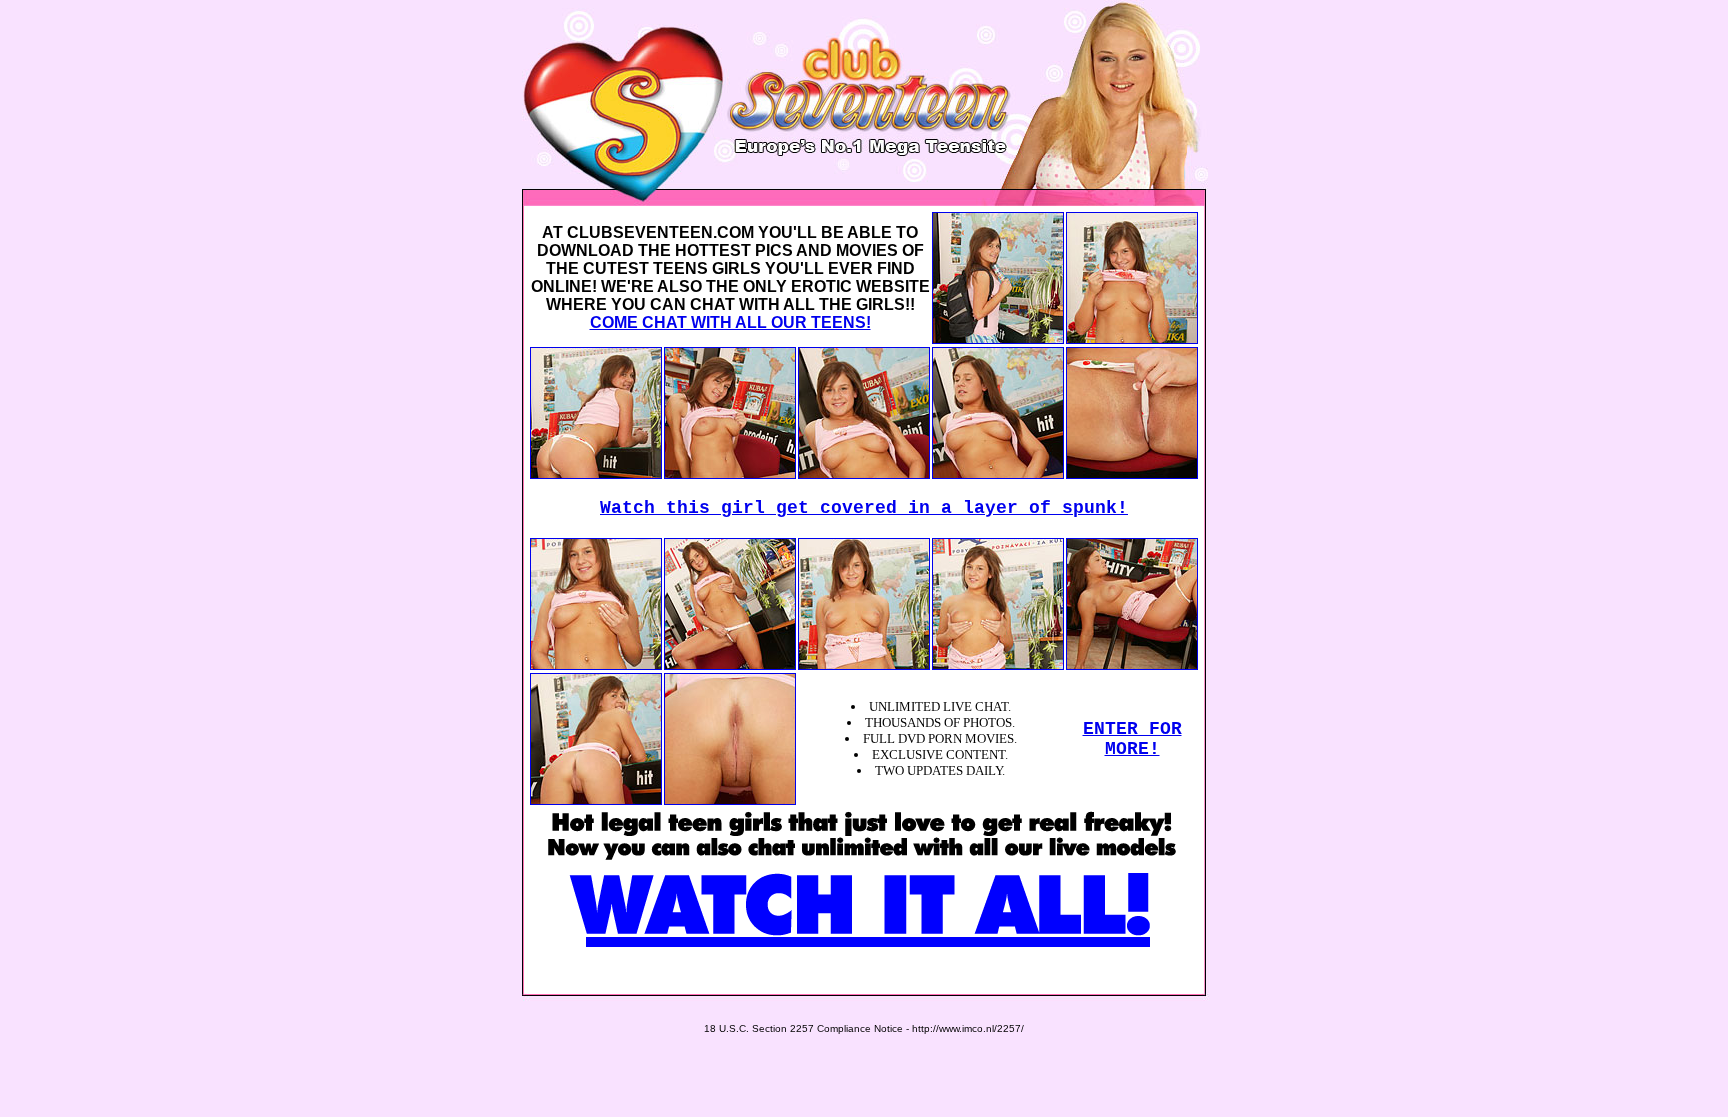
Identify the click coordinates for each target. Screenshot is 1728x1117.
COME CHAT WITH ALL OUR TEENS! (730, 322)
